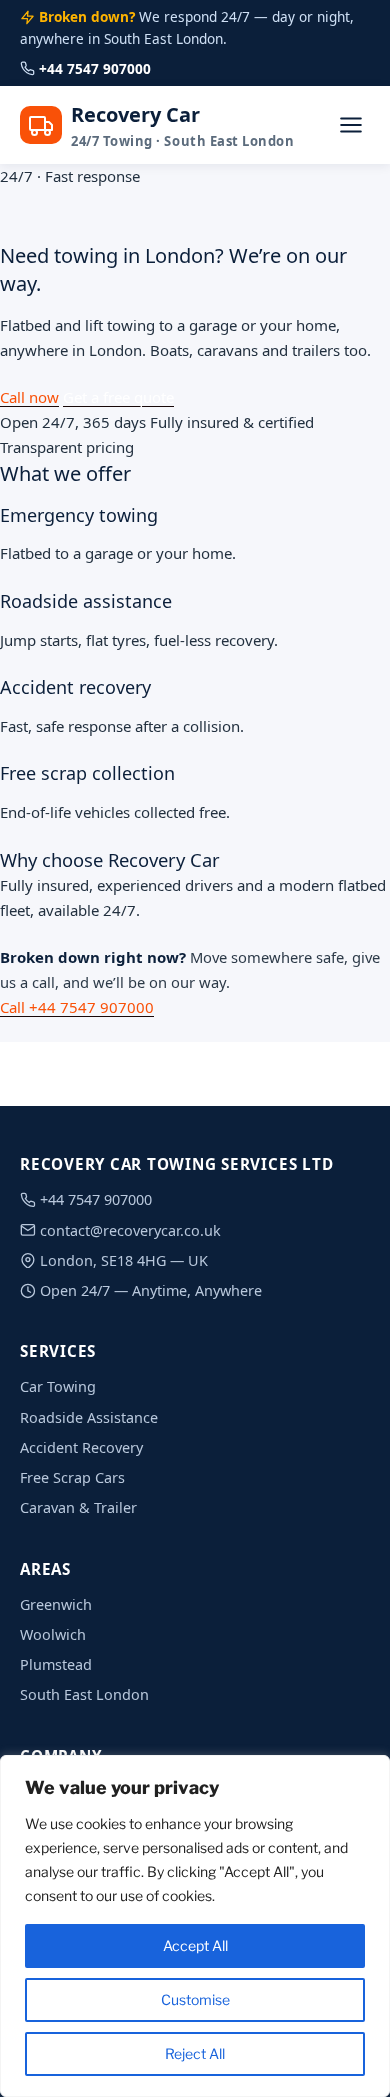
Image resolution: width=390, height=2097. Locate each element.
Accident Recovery (81, 1447)
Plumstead (56, 1664)
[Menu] (350, 125)
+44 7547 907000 (95, 68)
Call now (29, 397)
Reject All (195, 2053)
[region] (195, 1926)
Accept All (195, 1945)
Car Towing (58, 1386)
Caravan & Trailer (78, 1507)
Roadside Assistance (89, 1417)
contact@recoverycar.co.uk (130, 1230)
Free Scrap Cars (72, 1477)
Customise (195, 1999)
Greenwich (56, 1604)
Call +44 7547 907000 (77, 1007)
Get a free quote (118, 397)
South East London (84, 1694)
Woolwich (53, 1634)
